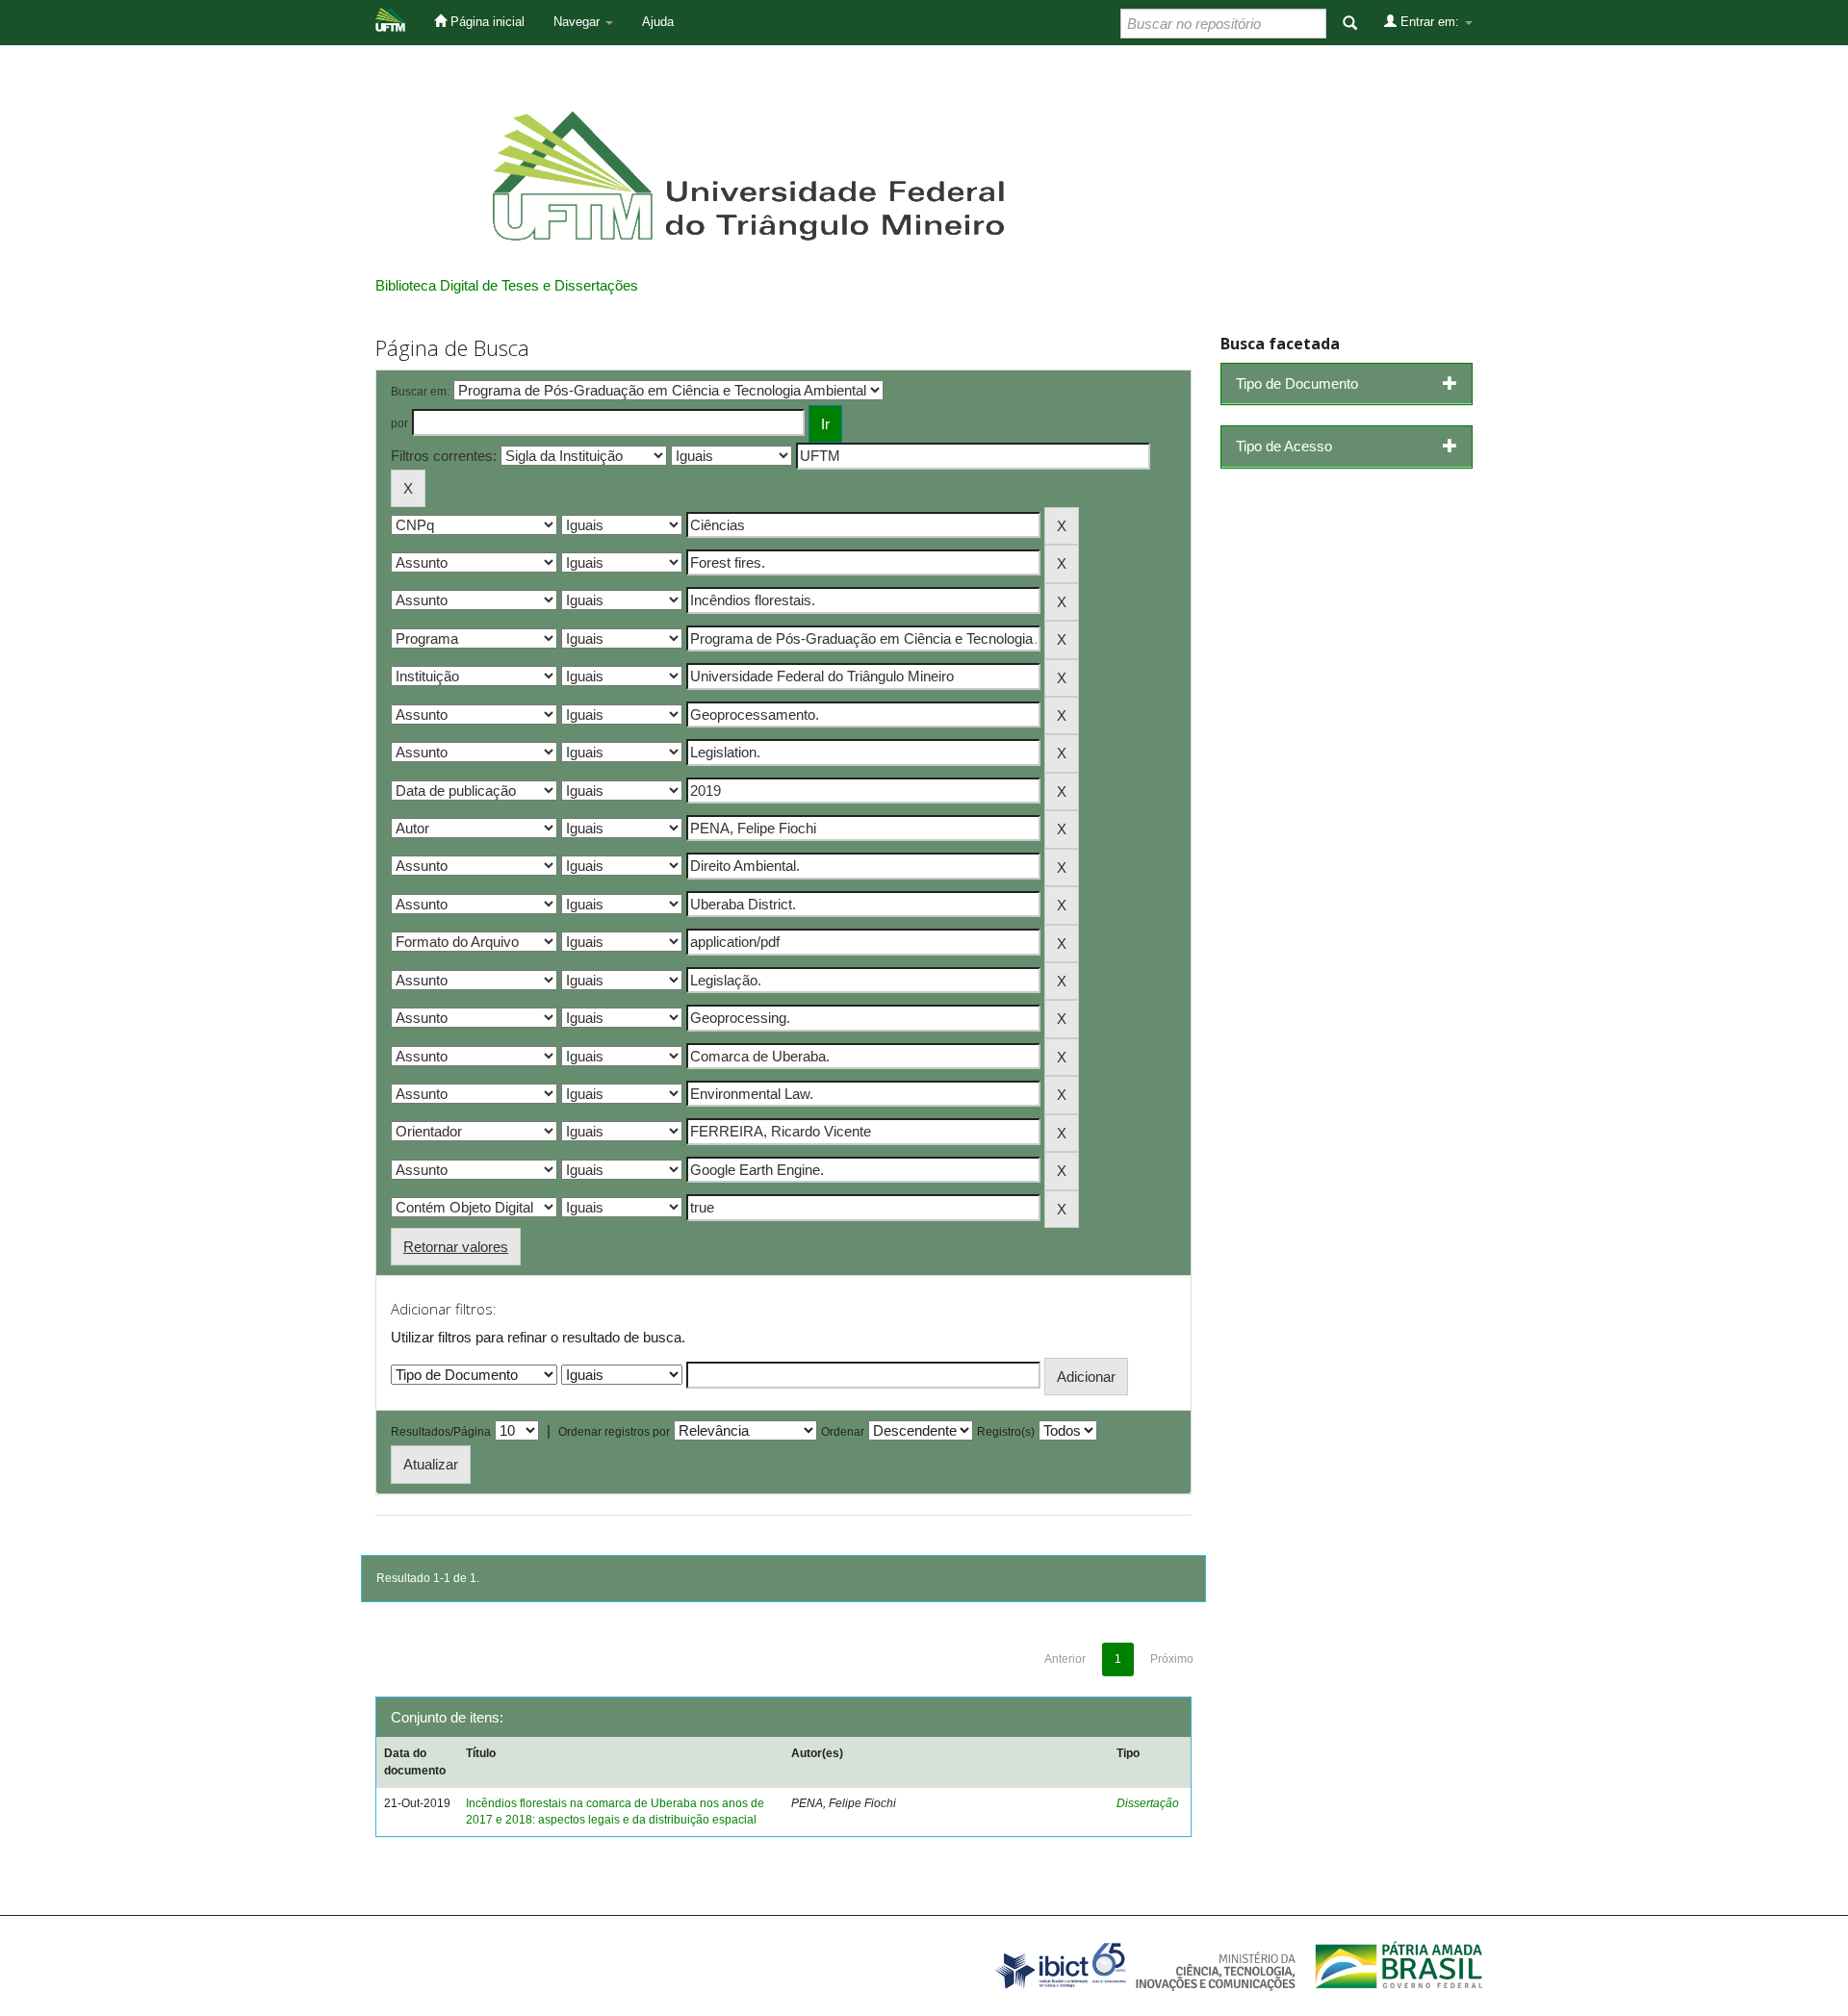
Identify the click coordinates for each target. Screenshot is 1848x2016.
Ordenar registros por (614, 1432)
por (399, 423)
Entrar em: (1430, 22)
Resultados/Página (441, 1432)
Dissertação (1148, 1803)
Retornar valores (456, 1247)
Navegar (578, 22)
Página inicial (486, 22)
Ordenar (843, 1432)
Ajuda (658, 22)
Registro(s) (1006, 1432)
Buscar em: (420, 392)
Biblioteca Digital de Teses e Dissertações (507, 285)
